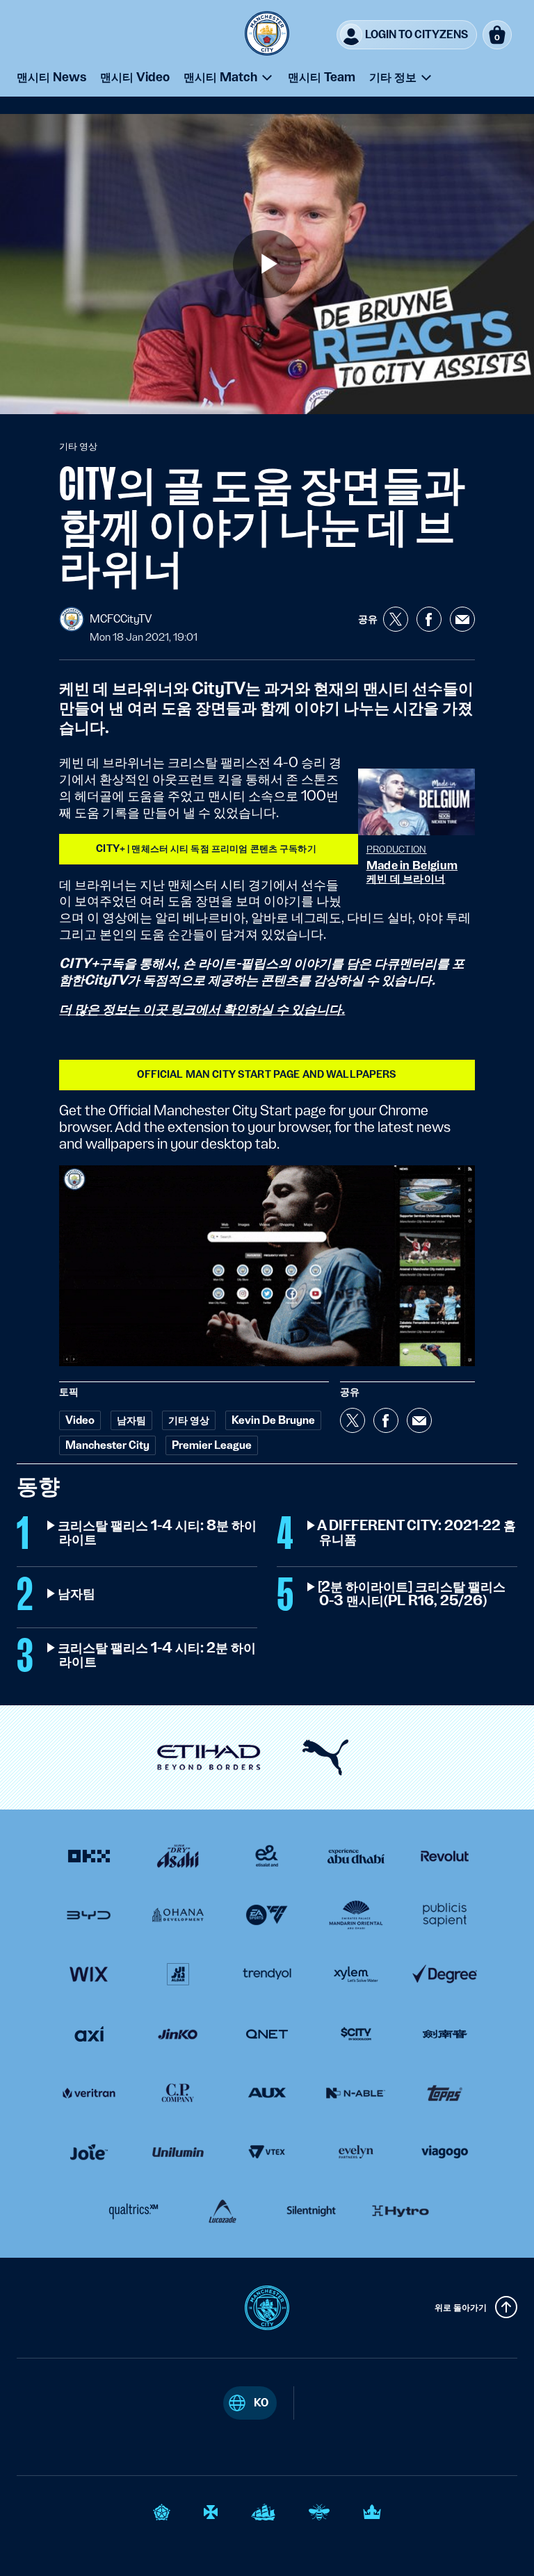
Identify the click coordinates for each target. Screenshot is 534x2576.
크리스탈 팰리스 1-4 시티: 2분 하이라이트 (157, 1655)
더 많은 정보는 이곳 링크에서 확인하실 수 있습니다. (202, 1009)
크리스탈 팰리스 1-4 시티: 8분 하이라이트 (158, 1533)
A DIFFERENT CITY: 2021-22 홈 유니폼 (418, 1533)
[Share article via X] (396, 619)
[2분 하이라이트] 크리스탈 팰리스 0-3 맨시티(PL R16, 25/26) (412, 1594)
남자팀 (77, 1594)
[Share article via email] (462, 619)
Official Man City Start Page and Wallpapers (267, 1074)
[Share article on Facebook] (429, 619)
